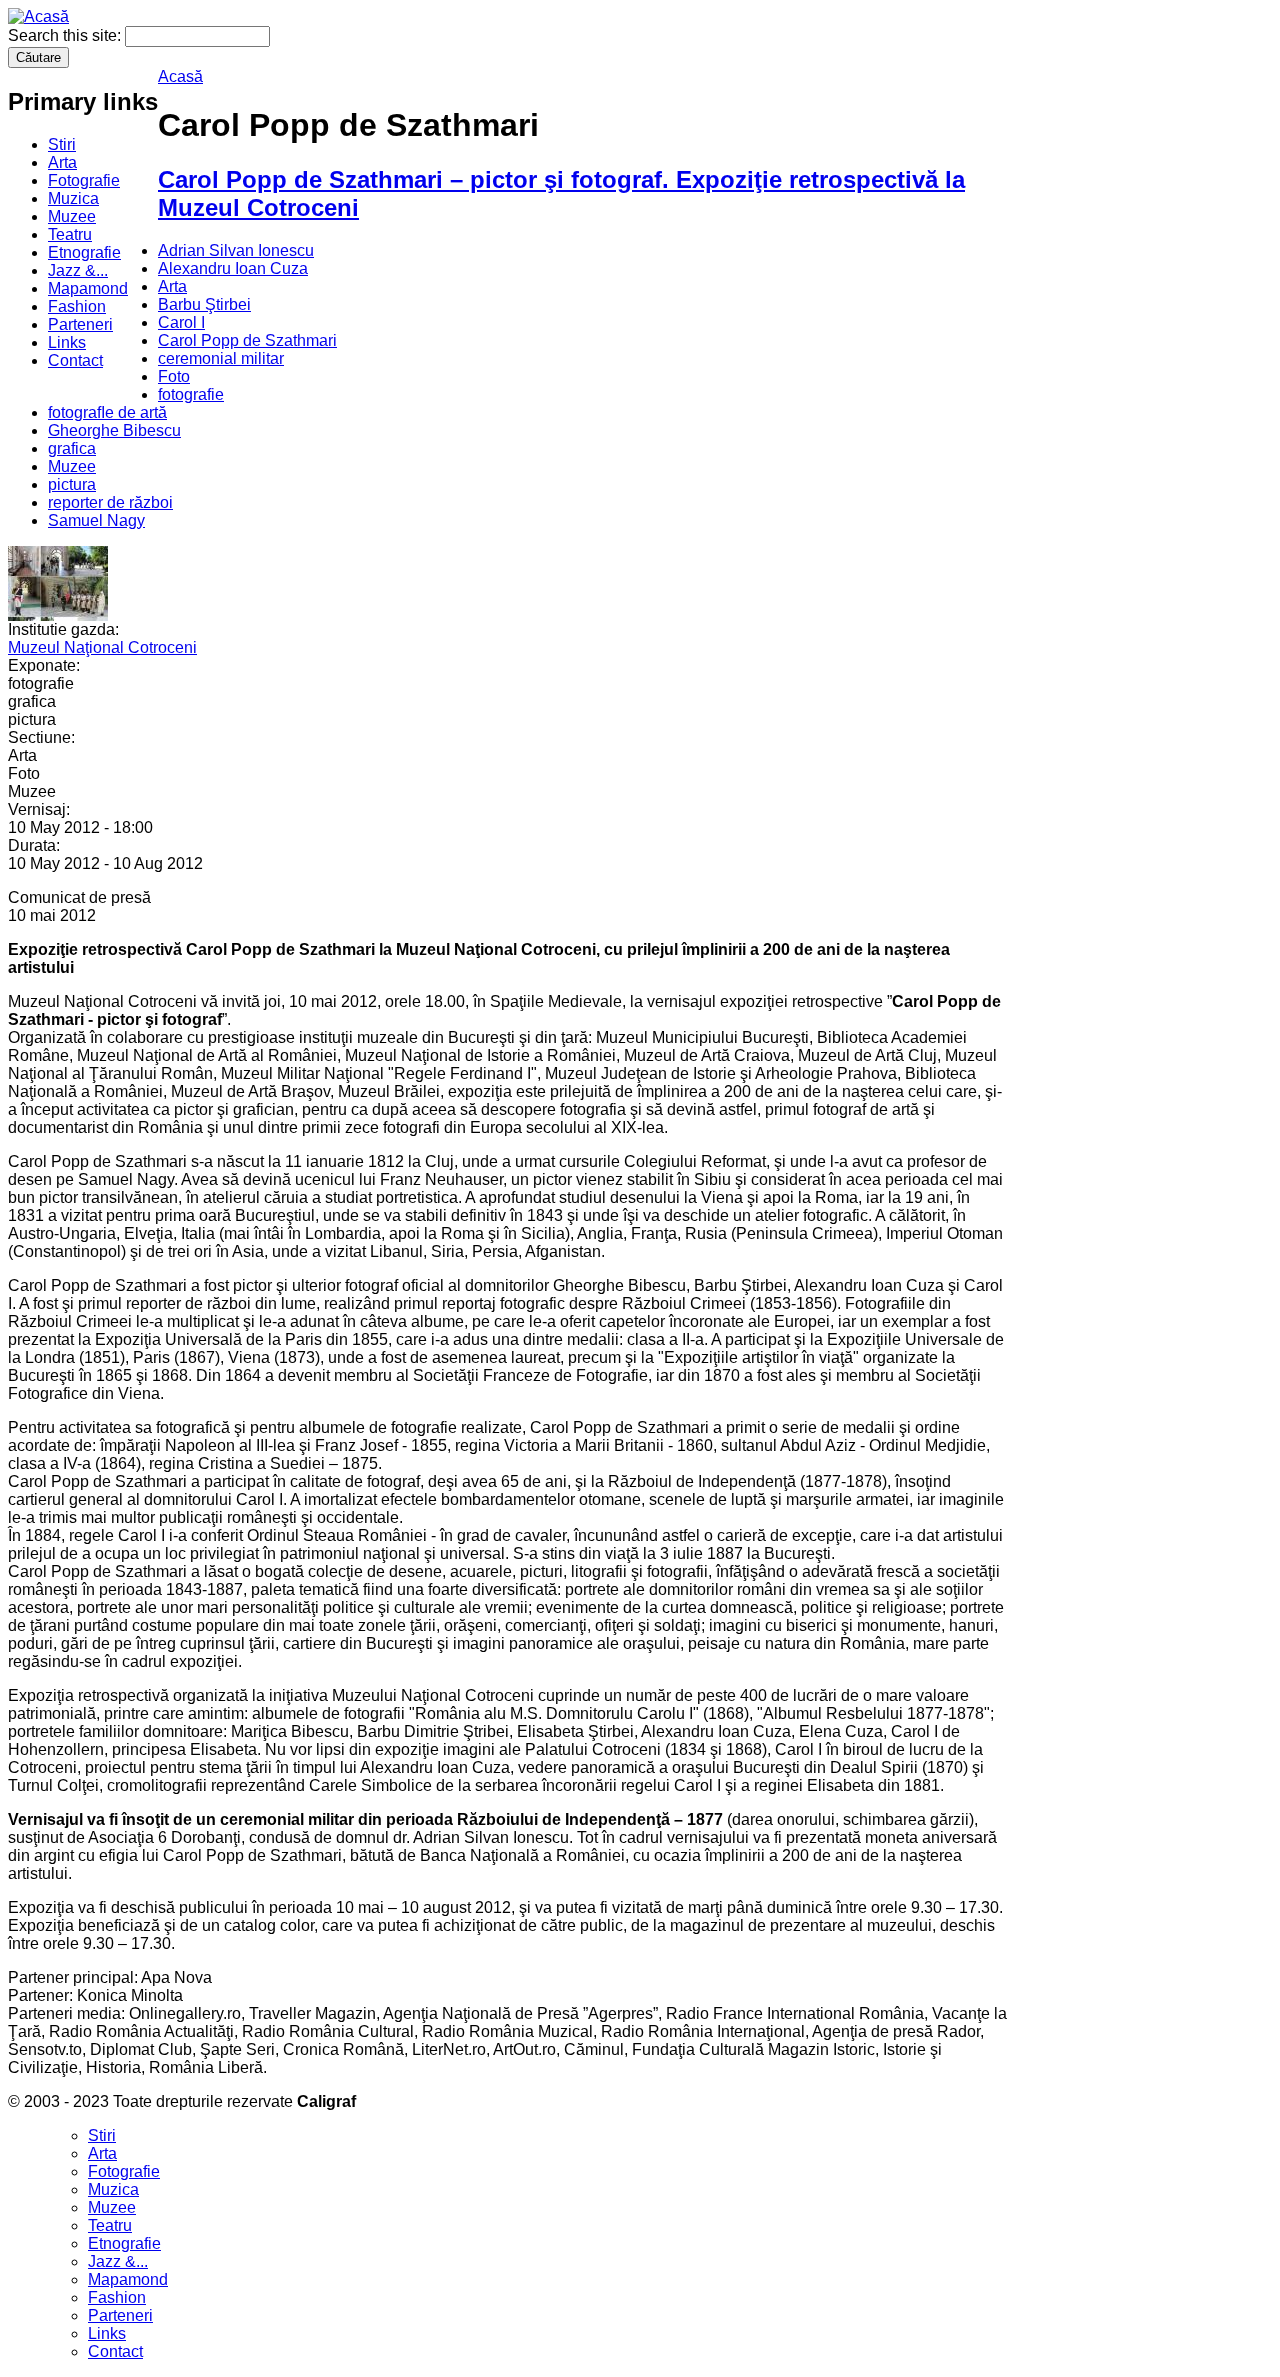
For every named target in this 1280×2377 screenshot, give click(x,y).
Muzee (72, 216)
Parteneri (80, 324)
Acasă (180, 76)
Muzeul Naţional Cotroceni (102, 647)
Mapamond (88, 288)
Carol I (181, 322)
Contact (75, 360)
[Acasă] (38, 16)
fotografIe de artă (107, 412)
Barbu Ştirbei (204, 304)
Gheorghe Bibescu (114, 430)
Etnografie (84, 252)
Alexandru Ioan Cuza (233, 268)
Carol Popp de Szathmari (247, 340)
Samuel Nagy (96, 520)
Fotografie (84, 180)
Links (67, 342)
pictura (72, 484)
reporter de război (110, 502)
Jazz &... (78, 270)
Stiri (62, 144)
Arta (62, 162)
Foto (174, 376)
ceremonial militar (221, 358)
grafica (72, 448)
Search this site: (66, 35)
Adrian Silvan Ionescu (236, 250)
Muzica (73, 198)
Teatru (70, 234)
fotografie (191, 394)
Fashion (77, 306)
